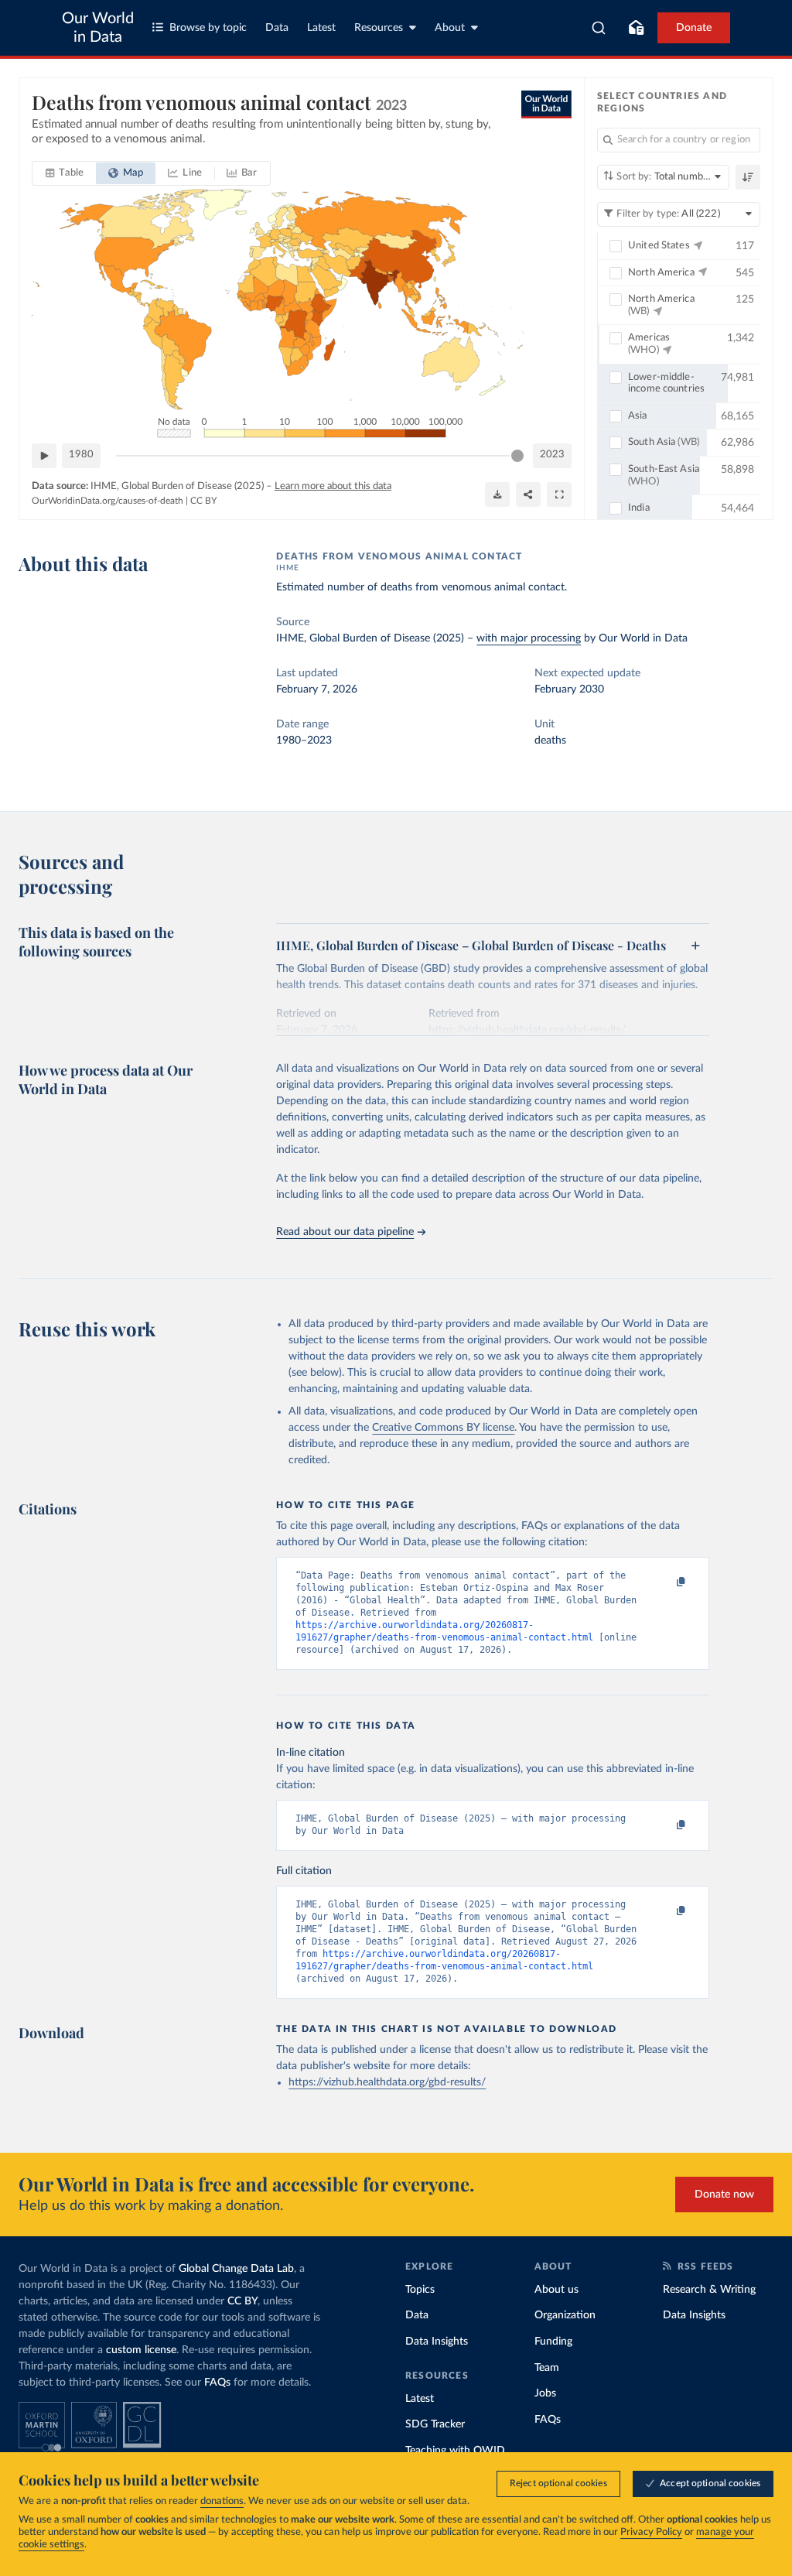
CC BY (203, 501)
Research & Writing (709, 2290)
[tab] (65, 173)
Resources (379, 28)
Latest (321, 28)
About (450, 28)
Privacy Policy (651, 2532)
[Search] (599, 28)
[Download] (497, 494)
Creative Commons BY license (443, 1428)
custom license (141, 2350)
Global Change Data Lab (236, 2269)
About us (556, 2290)
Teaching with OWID (455, 2451)
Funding (553, 2342)
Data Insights (437, 2342)
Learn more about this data (333, 486)
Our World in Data (98, 28)
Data (277, 28)
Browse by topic (208, 28)
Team (547, 2368)
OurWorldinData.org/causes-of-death (108, 501)
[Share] (528, 494)
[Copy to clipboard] (665, 1582)
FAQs (217, 2383)
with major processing (529, 638)
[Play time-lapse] (44, 456)
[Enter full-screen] (559, 494)
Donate (694, 28)
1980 (81, 455)
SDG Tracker (435, 2424)
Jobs (545, 2393)
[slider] (517, 456)
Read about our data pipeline (345, 1232)
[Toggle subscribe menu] (636, 28)
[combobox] (599, 28)
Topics (420, 2290)
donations (222, 2501)
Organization (565, 2315)
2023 (552, 455)
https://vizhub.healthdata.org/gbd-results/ (387, 2082)
